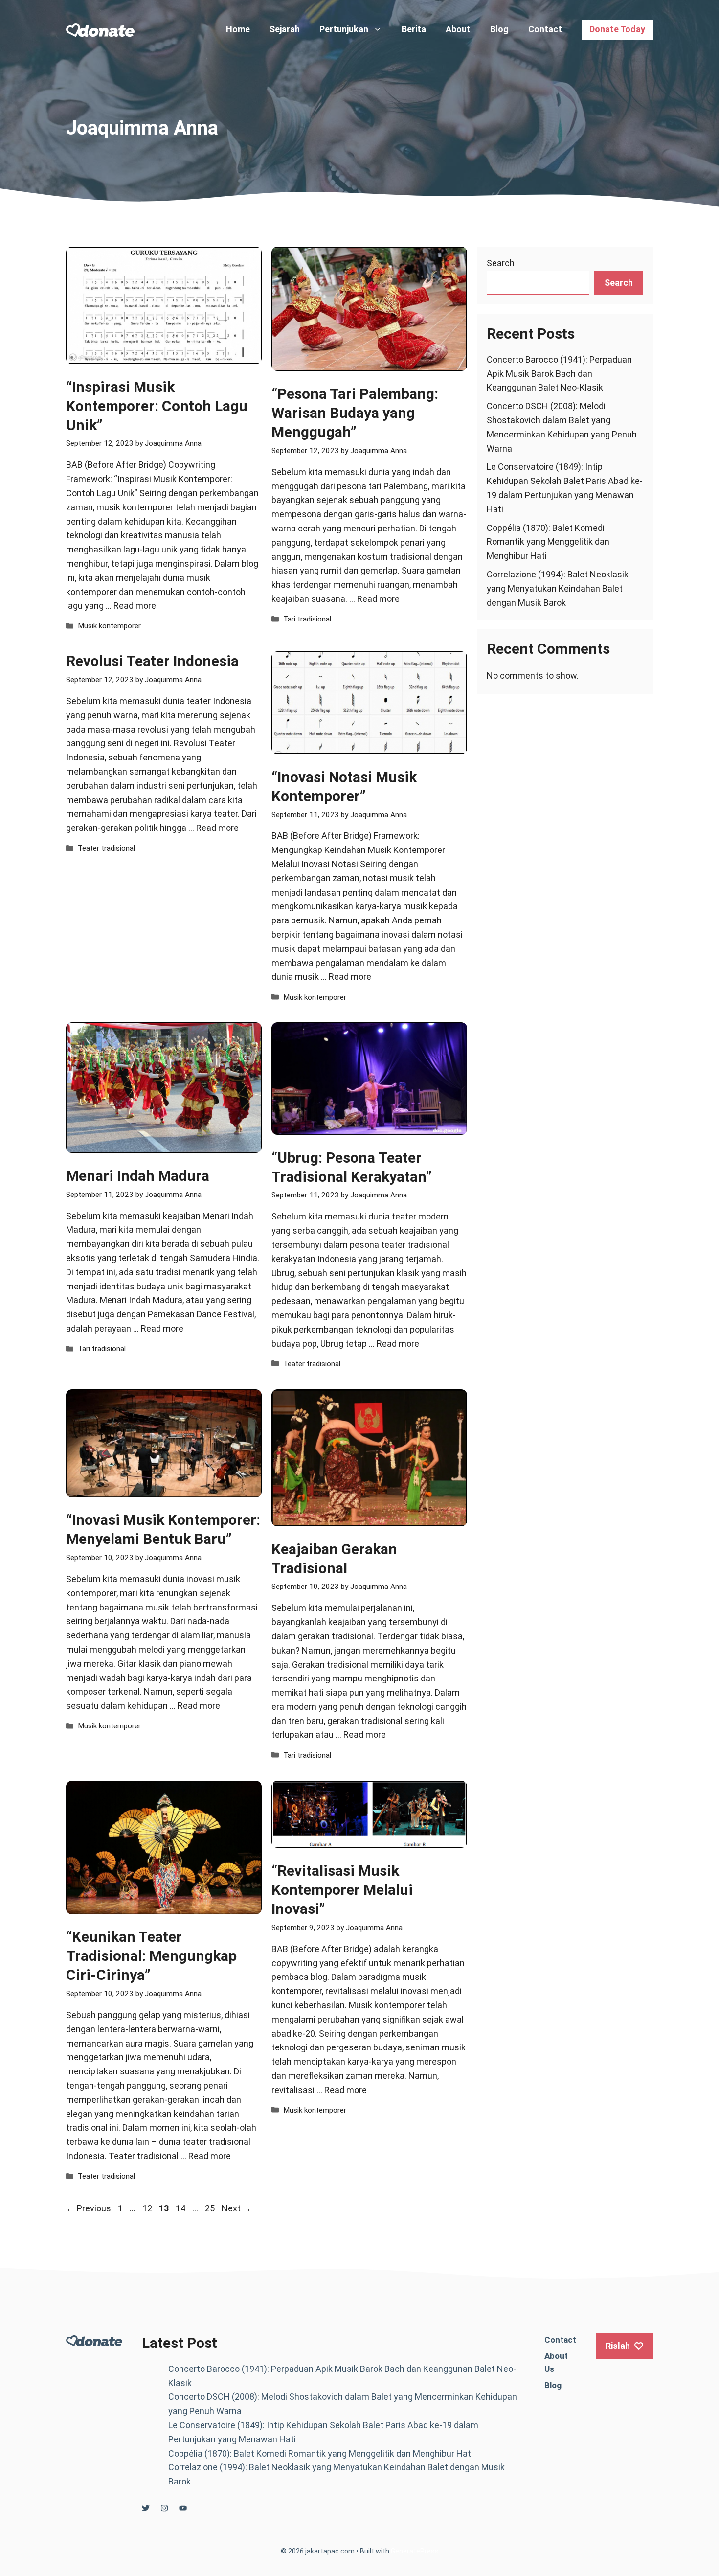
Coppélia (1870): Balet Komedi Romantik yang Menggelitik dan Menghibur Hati (548, 542)
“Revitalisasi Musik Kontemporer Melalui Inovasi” (342, 1890)
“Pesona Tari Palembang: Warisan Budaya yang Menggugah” (355, 413)
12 (148, 2208)
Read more (135, 606)
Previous (89, 2208)
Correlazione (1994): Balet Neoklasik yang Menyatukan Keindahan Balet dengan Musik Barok (558, 588)
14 (181, 2208)
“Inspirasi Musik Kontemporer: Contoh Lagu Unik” (157, 406)
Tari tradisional (307, 619)
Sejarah (285, 29)
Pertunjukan (344, 29)
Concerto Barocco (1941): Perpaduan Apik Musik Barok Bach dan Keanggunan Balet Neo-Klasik (559, 374)
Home (238, 29)
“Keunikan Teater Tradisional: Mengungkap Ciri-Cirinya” (151, 1956)
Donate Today (617, 29)
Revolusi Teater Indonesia (152, 661)
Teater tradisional (106, 848)
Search (501, 263)
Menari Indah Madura (138, 1176)
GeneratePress (415, 2551)
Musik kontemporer (109, 626)
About (458, 29)
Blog (499, 29)
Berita (414, 29)
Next (236, 2208)
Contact (545, 29)
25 (211, 2208)
